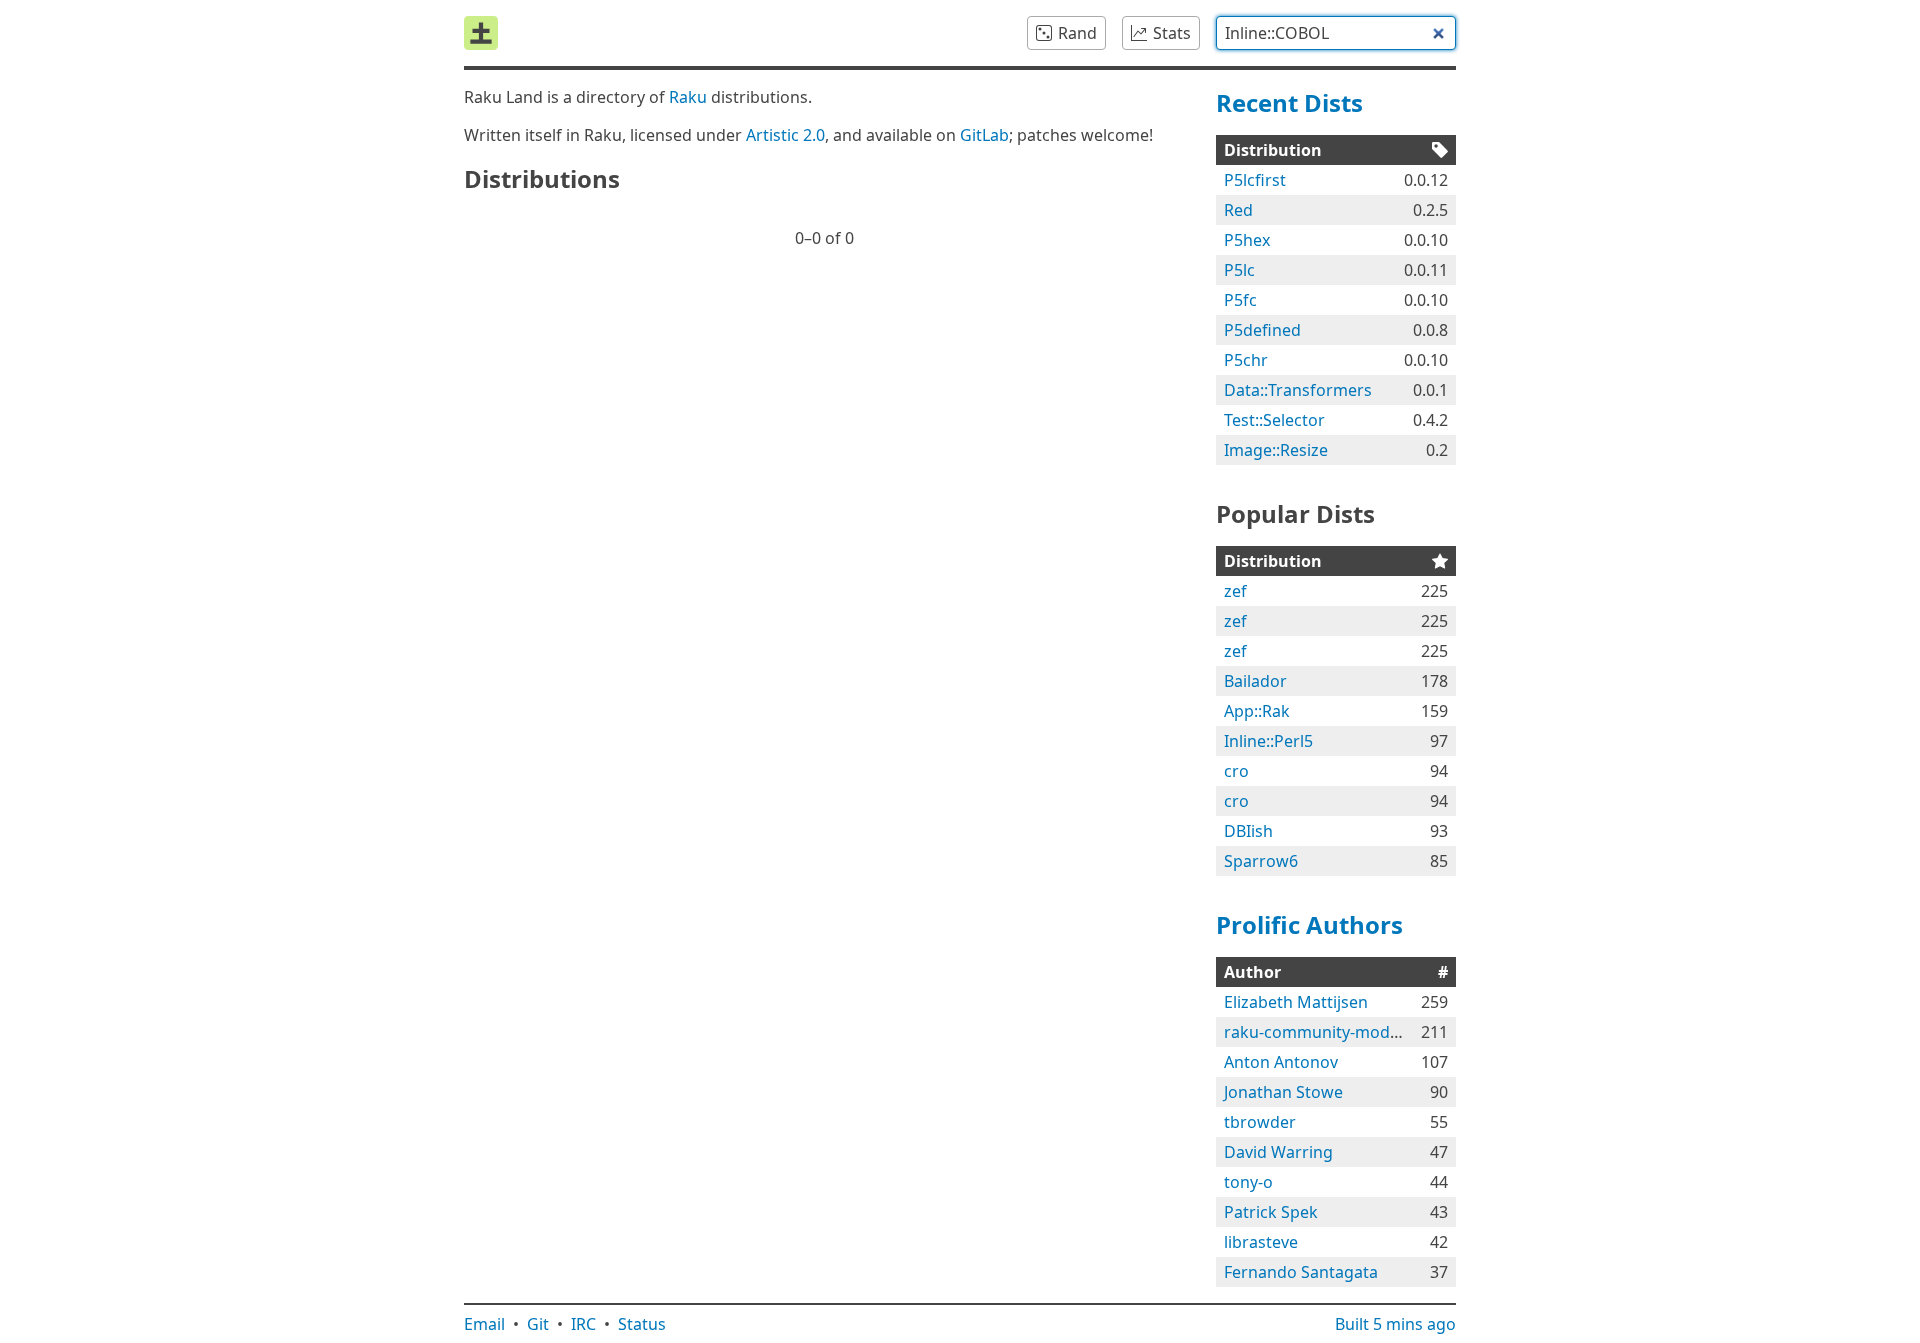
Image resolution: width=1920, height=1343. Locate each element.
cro (1236, 771)
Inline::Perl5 (1268, 741)
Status (642, 1324)
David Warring (1278, 1152)
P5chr (1246, 360)
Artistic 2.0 (785, 135)
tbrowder (1260, 1122)
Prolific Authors (1309, 924)
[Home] (481, 33)
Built (1395, 1324)
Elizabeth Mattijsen (1296, 1002)
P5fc (1240, 300)
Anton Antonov (1281, 1062)
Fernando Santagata (1301, 1272)
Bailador (1255, 681)
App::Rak (1257, 711)
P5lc (1239, 270)
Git (538, 1324)
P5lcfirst (1255, 180)
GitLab (984, 135)
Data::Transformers (1298, 390)
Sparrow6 (1261, 861)
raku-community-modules (1322, 1032)
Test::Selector (1274, 420)
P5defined (1262, 330)
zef (1235, 591)
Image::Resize (1276, 450)
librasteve (1261, 1242)
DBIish (1248, 831)
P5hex (1247, 240)
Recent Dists (1289, 102)
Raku (688, 97)
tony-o (1248, 1182)
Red (1238, 210)
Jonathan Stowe (1283, 1092)
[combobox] (1336, 33)
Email (484, 1324)
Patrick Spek (1271, 1212)
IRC (583, 1324)
